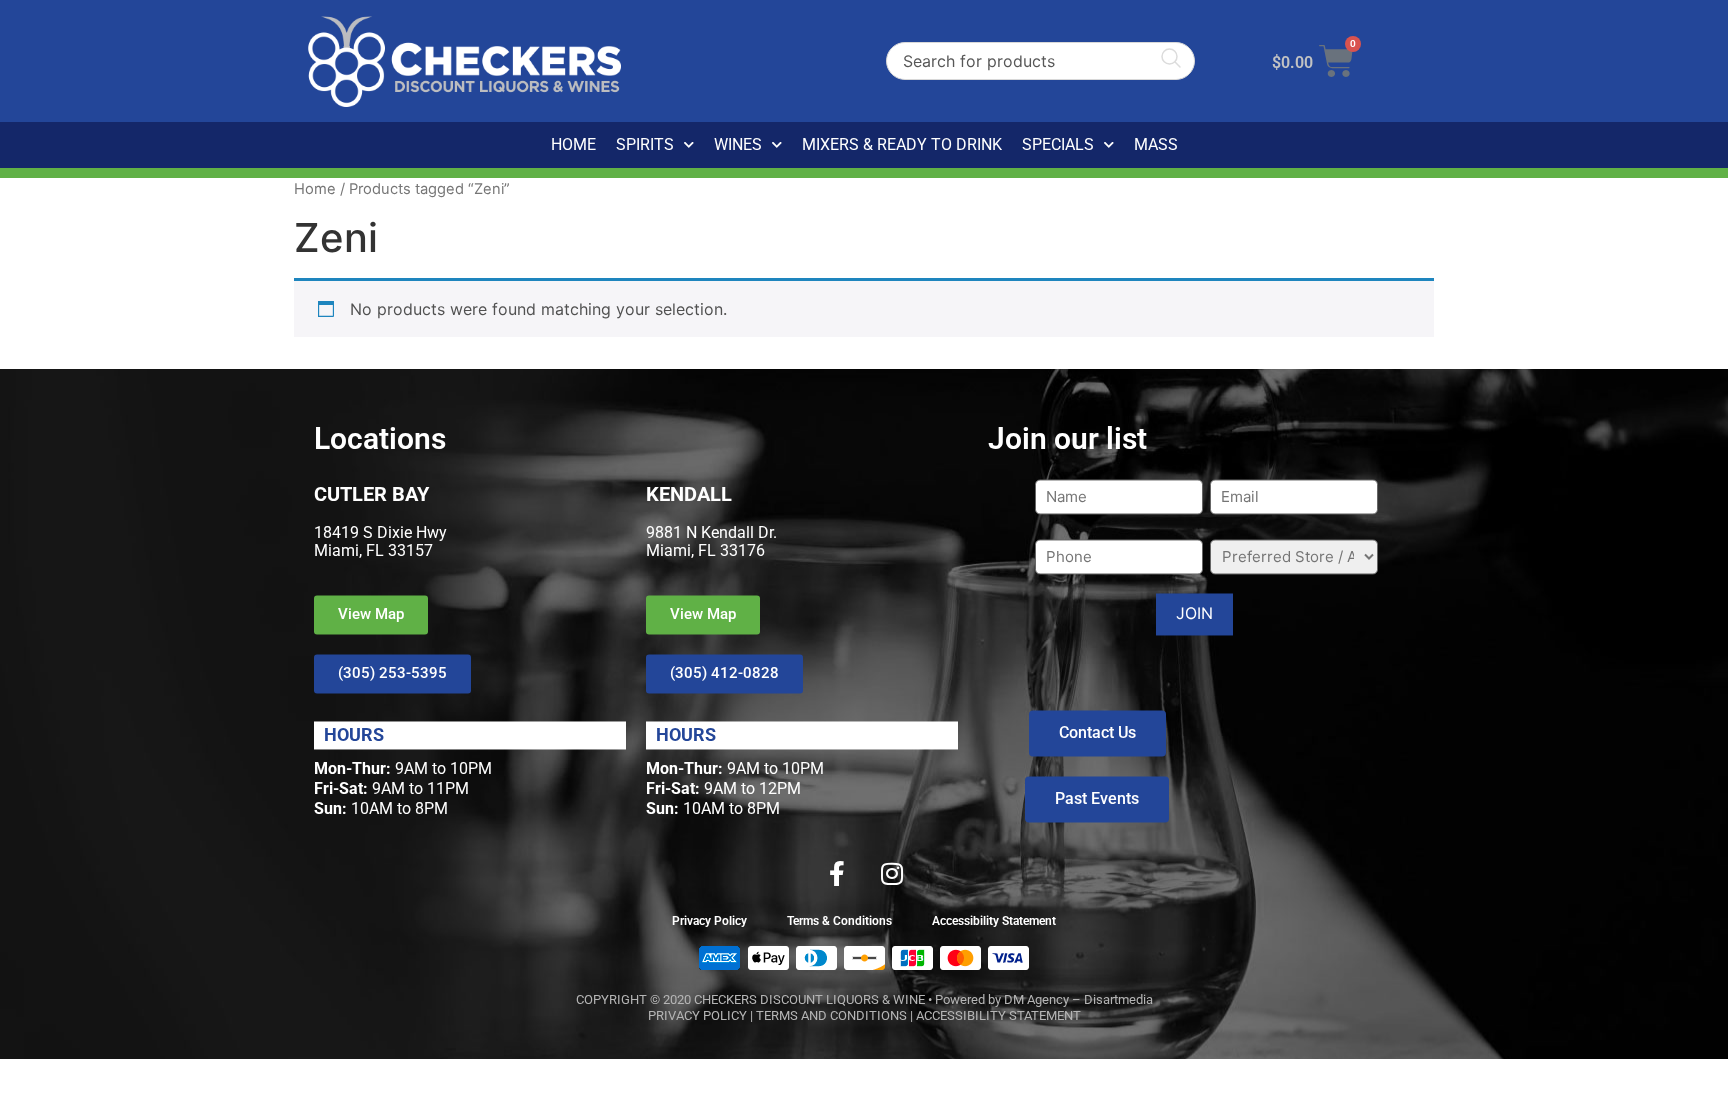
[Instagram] (892, 873)
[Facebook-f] (837, 873)
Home (573, 144)
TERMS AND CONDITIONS (831, 1015)
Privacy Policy (709, 921)
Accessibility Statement (994, 921)
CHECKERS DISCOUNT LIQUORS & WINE (809, 999)
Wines (738, 144)
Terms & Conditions (839, 921)
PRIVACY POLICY (697, 1015)
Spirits (645, 144)
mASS (1156, 144)
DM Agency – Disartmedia (1078, 999)
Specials (1058, 144)
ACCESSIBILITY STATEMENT (998, 1015)
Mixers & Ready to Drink (902, 144)
